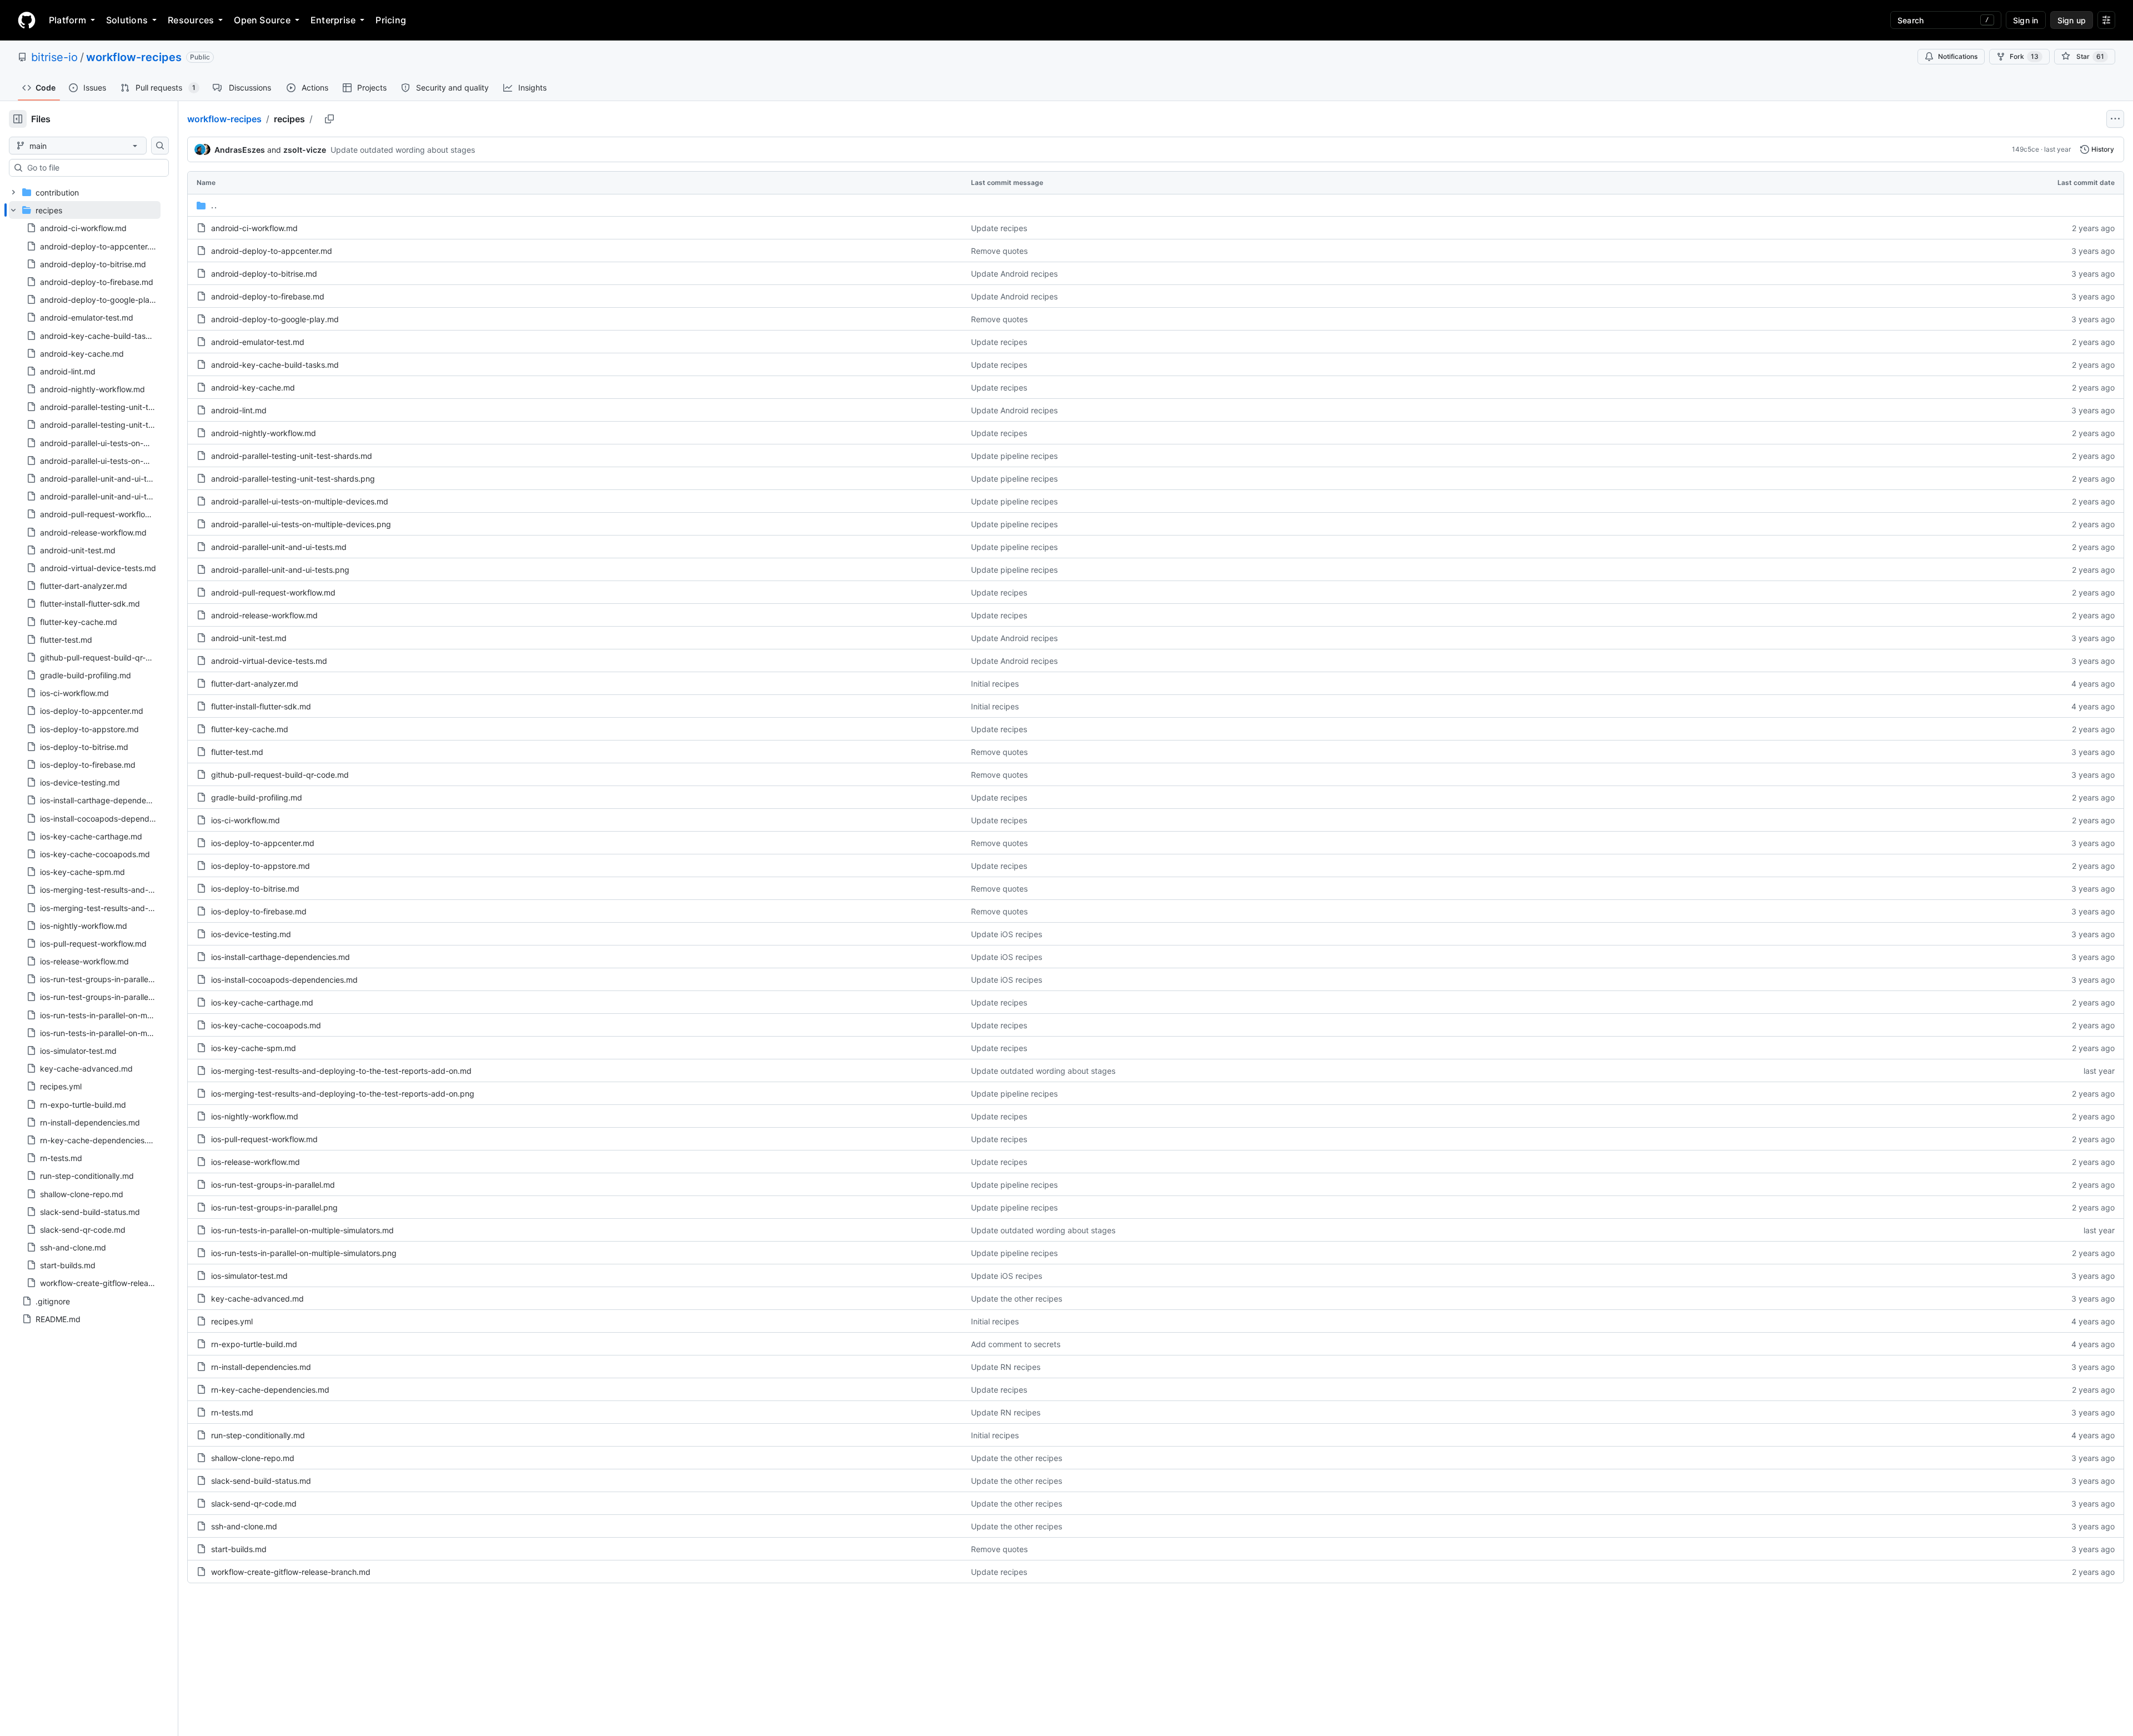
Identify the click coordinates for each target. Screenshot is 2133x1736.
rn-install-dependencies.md (261, 1367)
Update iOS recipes (1007, 934)
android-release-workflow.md (264, 615)
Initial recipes (995, 684)
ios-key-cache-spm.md (254, 1048)
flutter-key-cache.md (250, 729)
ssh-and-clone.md (244, 1526)
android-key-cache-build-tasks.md (275, 365)
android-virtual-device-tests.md (269, 661)
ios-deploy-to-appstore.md (261, 866)
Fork (2024, 56)
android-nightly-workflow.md (264, 433)
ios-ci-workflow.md (246, 820)
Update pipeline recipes (1014, 456)
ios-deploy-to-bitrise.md (255, 889)
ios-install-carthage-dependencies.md (281, 957)
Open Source (262, 20)
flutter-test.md (237, 752)
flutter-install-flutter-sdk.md (261, 706)
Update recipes (999, 228)
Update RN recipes (1006, 1367)
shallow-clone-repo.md (253, 1458)
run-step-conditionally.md (258, 1435)
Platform (67, 20)
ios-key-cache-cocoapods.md (266, 1025)
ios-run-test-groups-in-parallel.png (274, 1207)
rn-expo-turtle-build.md (254, 1344)
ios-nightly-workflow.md (255, 1116)
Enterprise (333, 20)
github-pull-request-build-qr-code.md (280, 775)
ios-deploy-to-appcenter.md (263, 843)
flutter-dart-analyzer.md (255, 684)
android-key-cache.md (253, 387)
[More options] (2115, 119)
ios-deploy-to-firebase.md (259, 911)
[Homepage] (27, 20)
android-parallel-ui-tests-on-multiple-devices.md (300, 501)
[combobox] (93, 168)
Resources (191, 20)
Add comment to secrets (1016, 1344)
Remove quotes (999, 251)
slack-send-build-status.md (261, 1481)
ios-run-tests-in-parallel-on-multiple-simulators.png (304, 1253)
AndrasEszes (240, 150)
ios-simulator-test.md (249, 1276)
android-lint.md (239, 410)
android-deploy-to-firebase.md (268, 296)
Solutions (127, 20)
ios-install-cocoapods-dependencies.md (284, 980)
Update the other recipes (1017, 1299)
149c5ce (2026, 149)
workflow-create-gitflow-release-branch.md (291, 1572)
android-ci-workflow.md (254, 228)
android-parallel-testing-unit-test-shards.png (293, 479)
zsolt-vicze (305, 150)
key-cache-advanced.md (257, 1299)
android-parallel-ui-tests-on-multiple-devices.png (301, 524)
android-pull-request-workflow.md (273, 592)
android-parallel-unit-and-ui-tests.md (279, 547)
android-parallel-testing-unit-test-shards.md (292, 456)
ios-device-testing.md (251, 934)
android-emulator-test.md (258, 342)
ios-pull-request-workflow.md (264, 1139)
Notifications (1958, 56)
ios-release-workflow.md (256, 1162)
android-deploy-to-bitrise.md (264, 274)
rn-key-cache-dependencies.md (270, 1390)
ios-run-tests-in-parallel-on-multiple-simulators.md (302, 1230)
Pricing (391, 20)
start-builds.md (239, 1549)
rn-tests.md (232, 1412)
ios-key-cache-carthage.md (262, 1002)
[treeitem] (85, 746)
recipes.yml (232, 1321)
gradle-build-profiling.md (257, 797)
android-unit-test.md (249, 638)
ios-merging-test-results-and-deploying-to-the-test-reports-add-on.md (341, 1071)
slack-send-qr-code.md (254, 1504)
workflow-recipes (134, 57)
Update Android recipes (1014, 274)
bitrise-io (54, 57)
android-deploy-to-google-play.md (275, 319)
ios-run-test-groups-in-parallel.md (273, 1185)
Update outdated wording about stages (403, 150)
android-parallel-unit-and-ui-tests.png (280, 570)
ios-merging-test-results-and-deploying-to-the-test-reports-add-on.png (343, 1094)
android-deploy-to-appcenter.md (272, 251)
